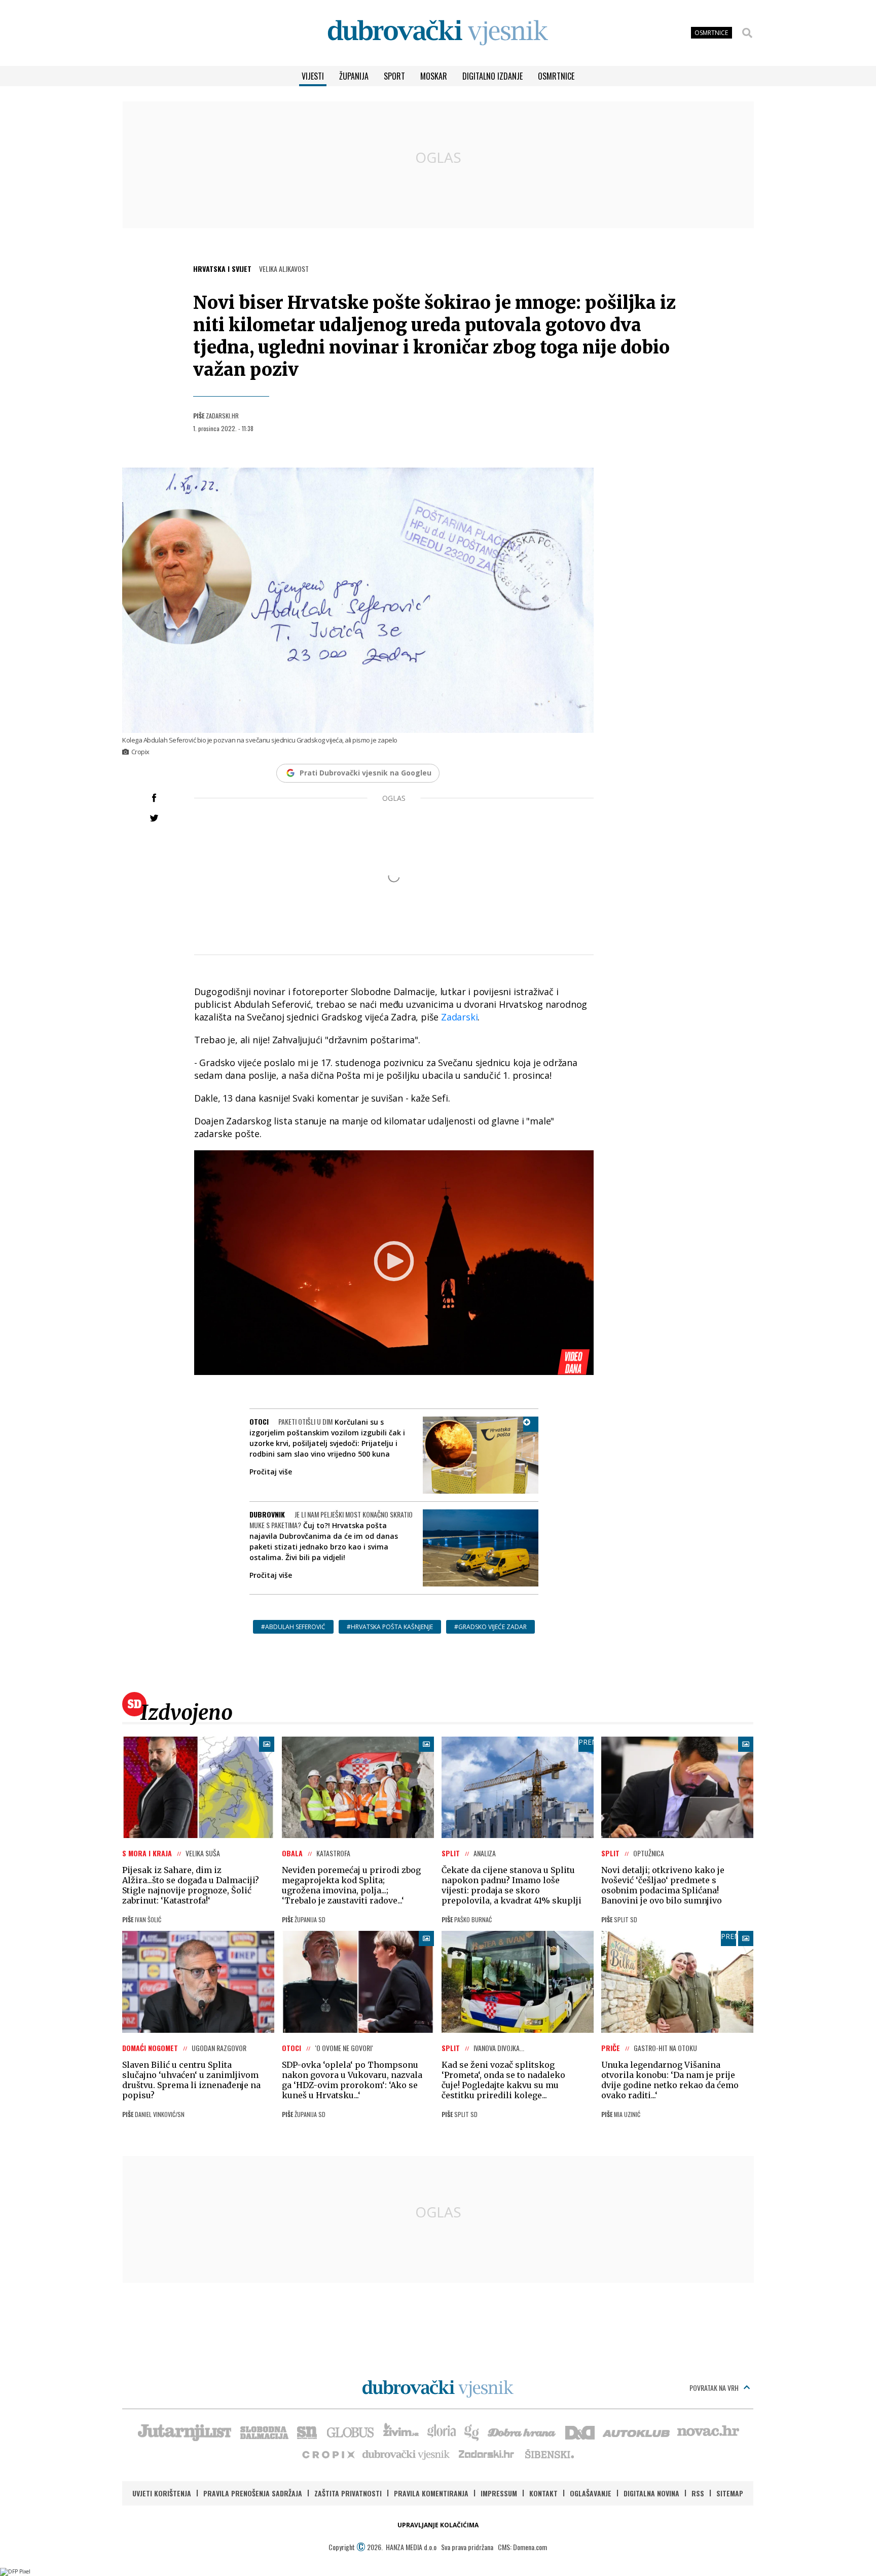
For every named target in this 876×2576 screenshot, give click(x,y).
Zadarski (459, 1017)
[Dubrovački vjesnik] (407, 2454)
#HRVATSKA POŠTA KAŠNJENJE (390, 1627)
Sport (394, 76)
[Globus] (351, 2431)
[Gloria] (441, 2431)
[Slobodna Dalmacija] (264, 2431)
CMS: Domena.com (522, 2547)
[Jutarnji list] (184, 2431)
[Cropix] (328, 2454)
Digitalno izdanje (492, 76)
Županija (354, 76)
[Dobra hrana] (522, 2431)
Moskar (434, 76)
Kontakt (543, 2493)
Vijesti (313, 76)
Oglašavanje (591, 2493)
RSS (698, 2493)
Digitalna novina (651, 2493)
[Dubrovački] (438, 33)
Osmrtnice (556, 76)
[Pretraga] (747, 33)
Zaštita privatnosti (348, 2493)
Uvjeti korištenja (162, 2493)
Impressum (499, 2493)
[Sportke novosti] (307, 2431)
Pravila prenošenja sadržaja (253, 2493)
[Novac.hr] (708, 2431)
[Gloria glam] (472, 2431)
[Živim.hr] (401, 2431)
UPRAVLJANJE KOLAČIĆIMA (438, 2525)
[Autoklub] (637, 2431)
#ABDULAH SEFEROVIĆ (293, 1627)
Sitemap (730, 2493)
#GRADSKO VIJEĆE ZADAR (490, 1627)
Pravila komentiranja (431, 2493)
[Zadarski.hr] (487, 2454)
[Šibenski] (549, 2454)
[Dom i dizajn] (580, 2431)
